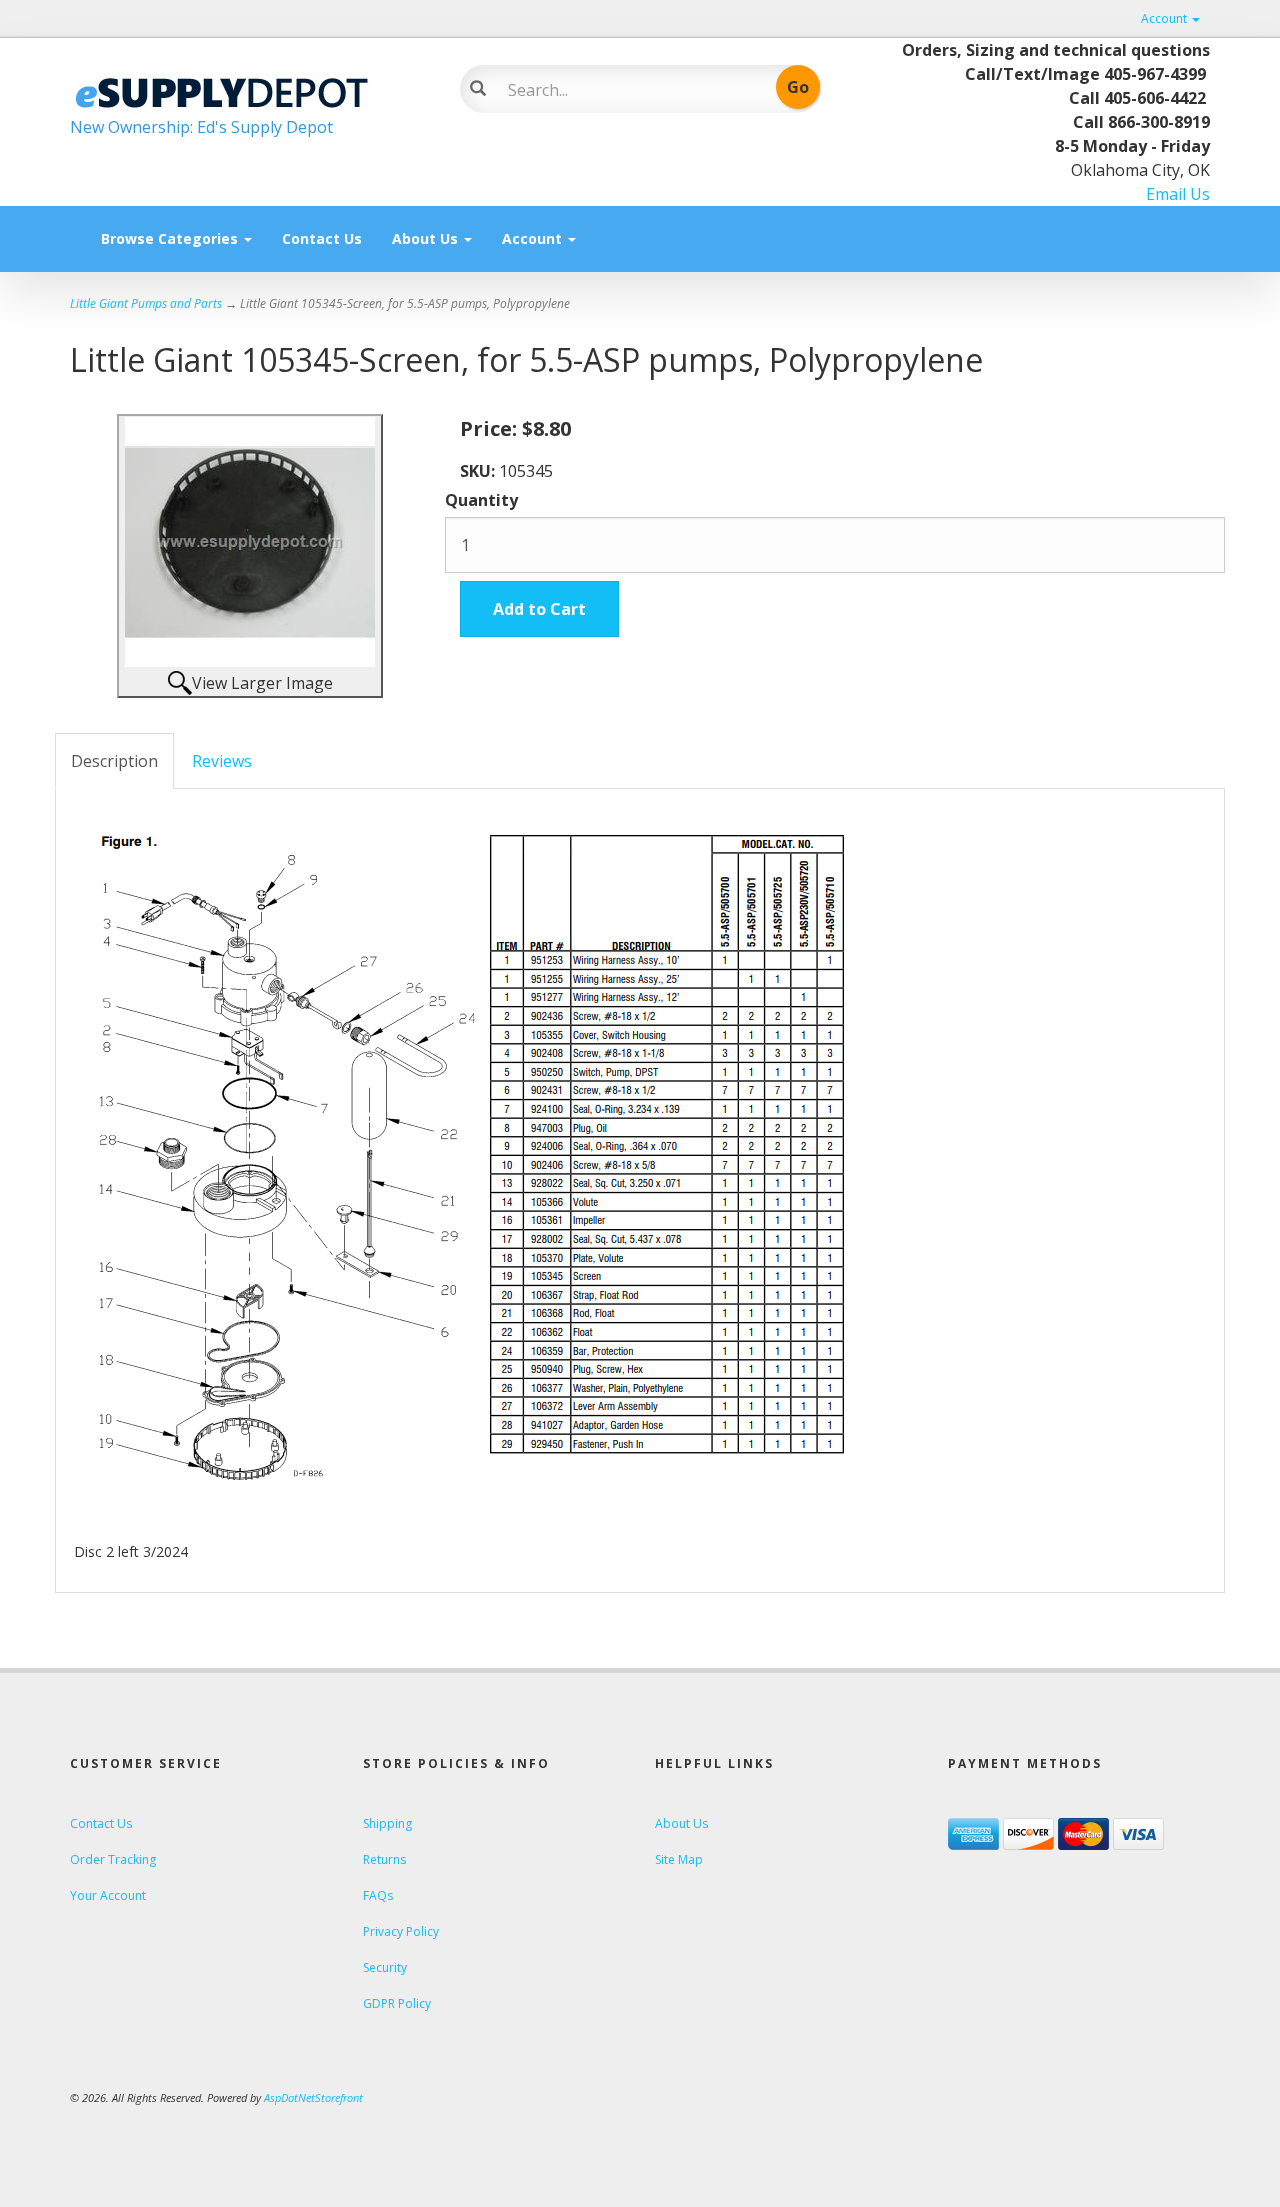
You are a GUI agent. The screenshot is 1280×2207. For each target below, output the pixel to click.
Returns (384, 1859)
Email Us (1178, 194)
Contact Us (322, 238)
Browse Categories (171, 238)
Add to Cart (539, 609)
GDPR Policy (397, 2003)
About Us (427, 238)
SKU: (479, 471)
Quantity (481, 500)
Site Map (679, 1859)
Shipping (387, 1823)
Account (1165, 18)
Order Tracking (113, 1859)
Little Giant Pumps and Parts (146, 303)
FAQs (378, 1895)
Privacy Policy (401, 1931)
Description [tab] (114, 761)
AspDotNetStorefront (313, 2097)
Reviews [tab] (222, 761)
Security (385, 1967)
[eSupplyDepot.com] (250, 90)
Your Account (108, 1895)
